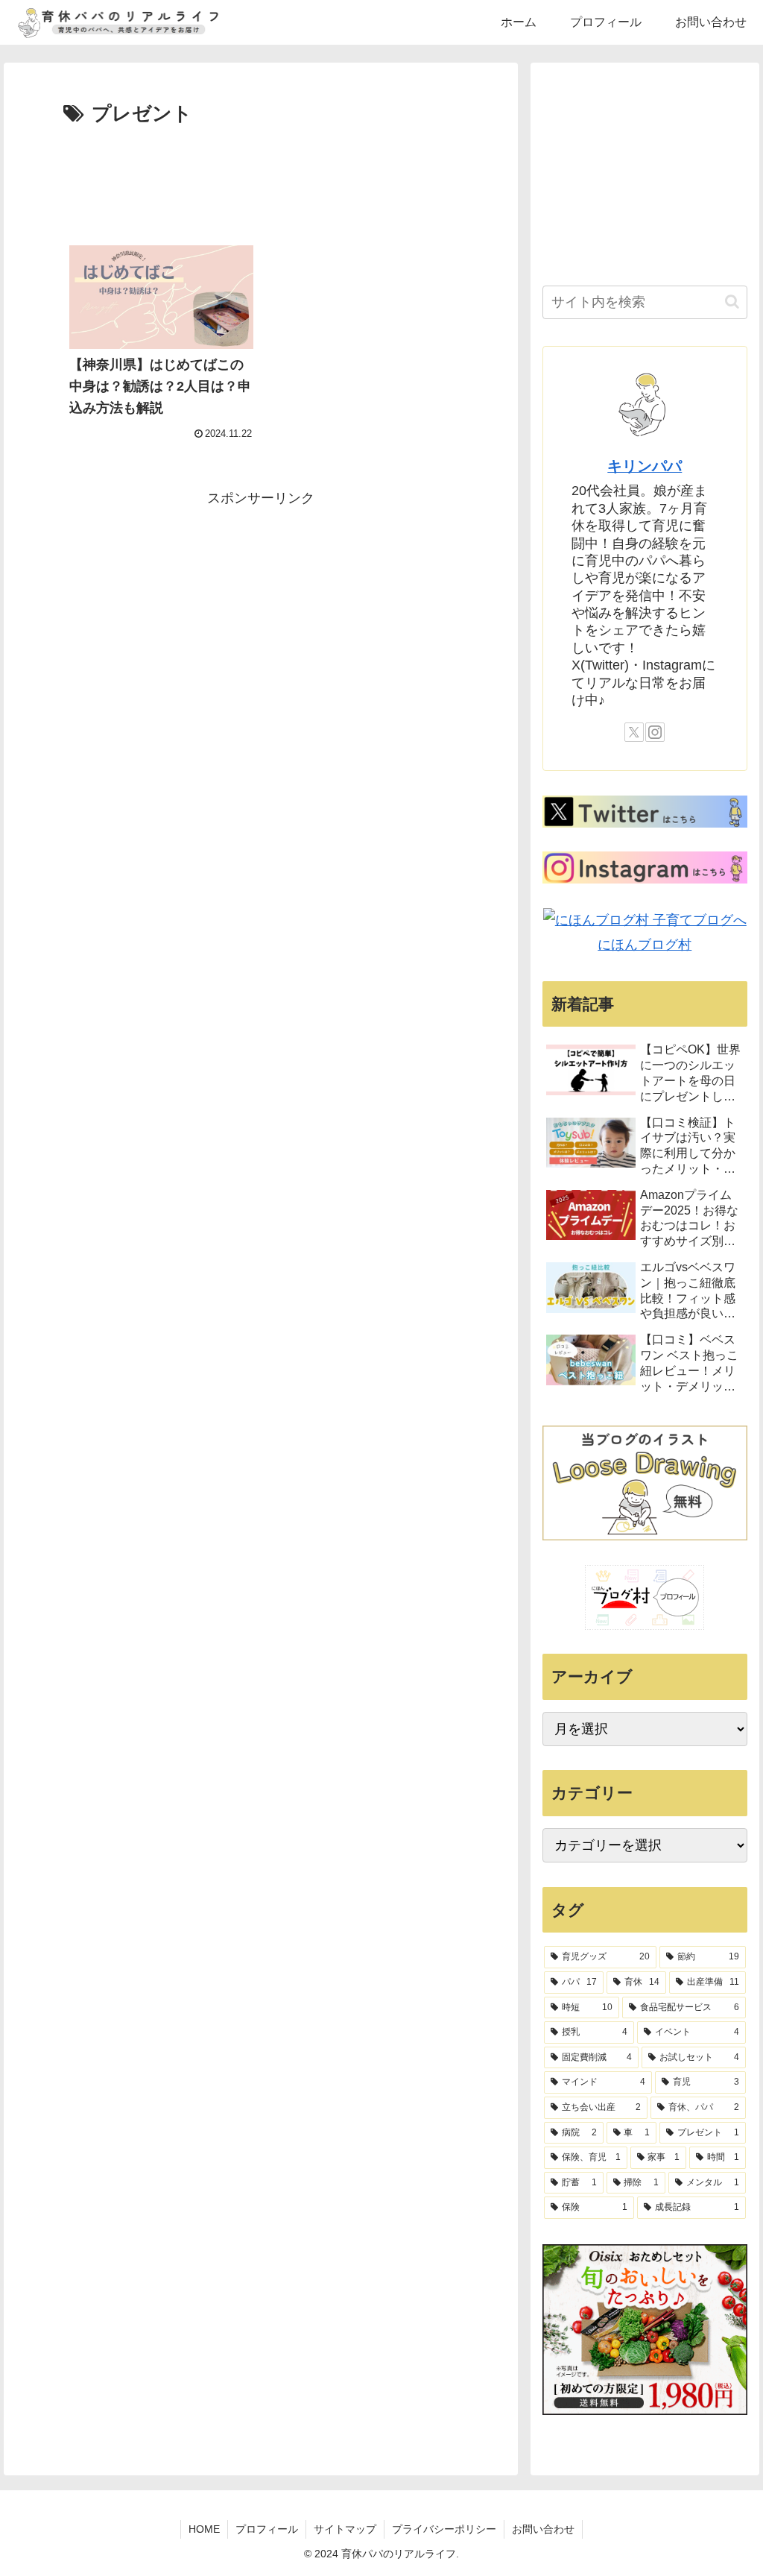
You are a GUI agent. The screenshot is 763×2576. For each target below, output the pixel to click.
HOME (204, 2529)
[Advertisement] (261, 176)
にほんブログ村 (645, 945)
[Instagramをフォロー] (655, 732)
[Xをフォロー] (634, 732)
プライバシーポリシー (444, 2529)
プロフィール (267, 2529)
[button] (732, 302)
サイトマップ (345, 2529)
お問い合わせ (543, 2529)
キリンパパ (645, 466)
